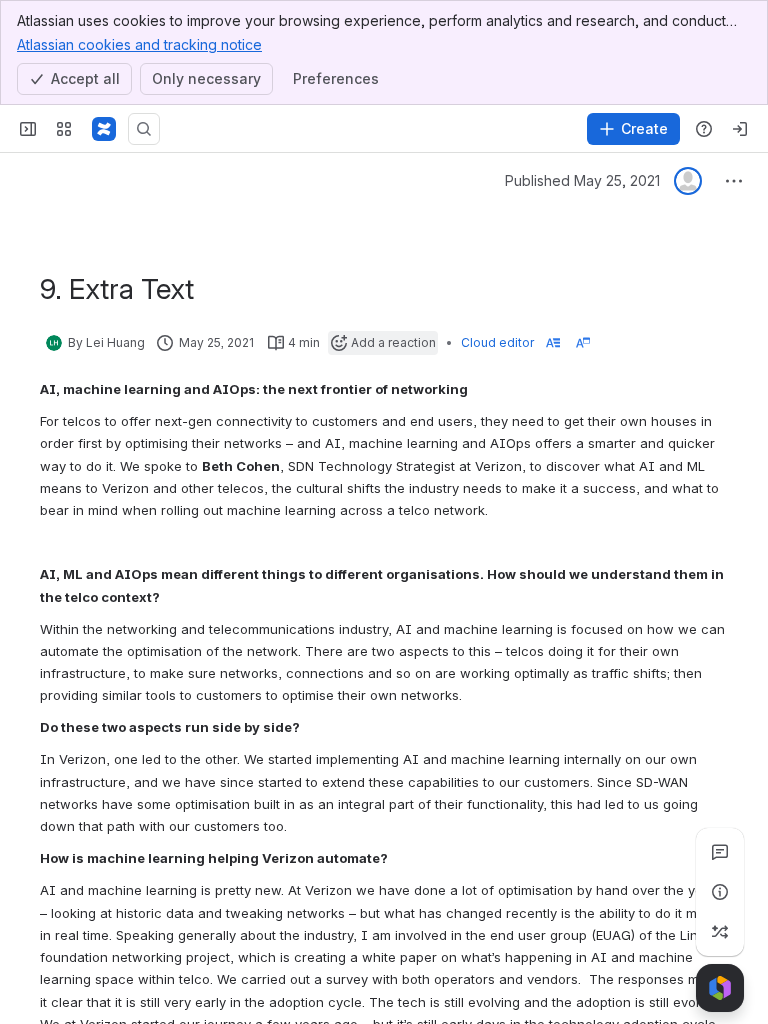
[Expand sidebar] (28, 129)
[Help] (704, 129)
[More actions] (734, 181)
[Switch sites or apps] (64, 129)
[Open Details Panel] (720, 892)
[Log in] (740, 129)
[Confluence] (104, 129)
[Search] (144, 129)
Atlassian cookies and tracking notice (139, 44)
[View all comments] (720, 852)
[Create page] (720, 932)
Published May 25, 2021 (582, 180)
